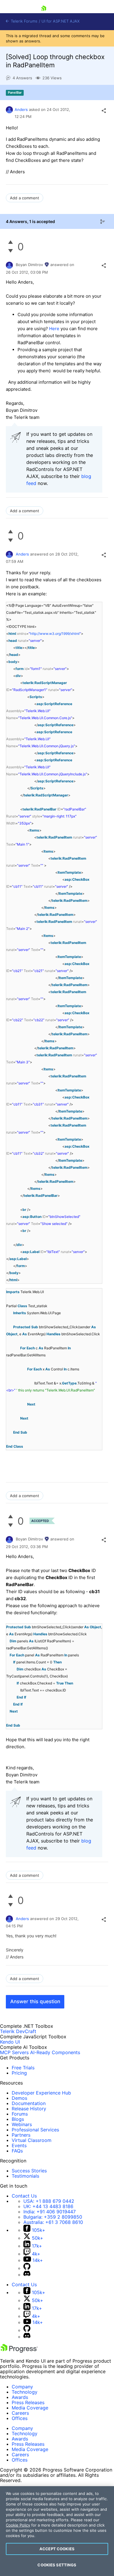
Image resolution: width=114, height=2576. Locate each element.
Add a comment (25, 198)
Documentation (29, 2103)
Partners (21, 2135)
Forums (20, 2114)
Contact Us (24, 2196)
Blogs (18, 2119)
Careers (20, 2413)
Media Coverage (30, 2408)
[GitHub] (27, 2268)
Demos (19, 2098)
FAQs (17, 2151)
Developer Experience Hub (41, 2093)
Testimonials (25, 2176)
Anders (21, 109)
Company (22, 2387)
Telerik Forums (24, 21)
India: (50, 2212)
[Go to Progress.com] (19, 2351)
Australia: (53, 2222)
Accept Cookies (57, 2549)
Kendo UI (10, 2042)
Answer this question (35, 2001)
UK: (48, 2206)
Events (19, 2145)
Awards (20, 2397)
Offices (20, 2418)
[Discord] (27, 2275)
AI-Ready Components (55, 2052)
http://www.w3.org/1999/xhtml (55, 634)
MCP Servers (14, 2052)
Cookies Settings (57, 2565)
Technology (25, 2392)
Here (55, 329)
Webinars (22, 2124)
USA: (49, 2201)
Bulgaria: (53, 2217)
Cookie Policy (18, 2525)
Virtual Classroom (32, 2140)
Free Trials (23, 2068)
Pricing (19, 2073)
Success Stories (29, 2171)
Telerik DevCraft (18, 2031)
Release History (29, 2109)
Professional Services (35, 2130)
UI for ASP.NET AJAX (61, 21)
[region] (57, 2531)
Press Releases (28, 2402)
